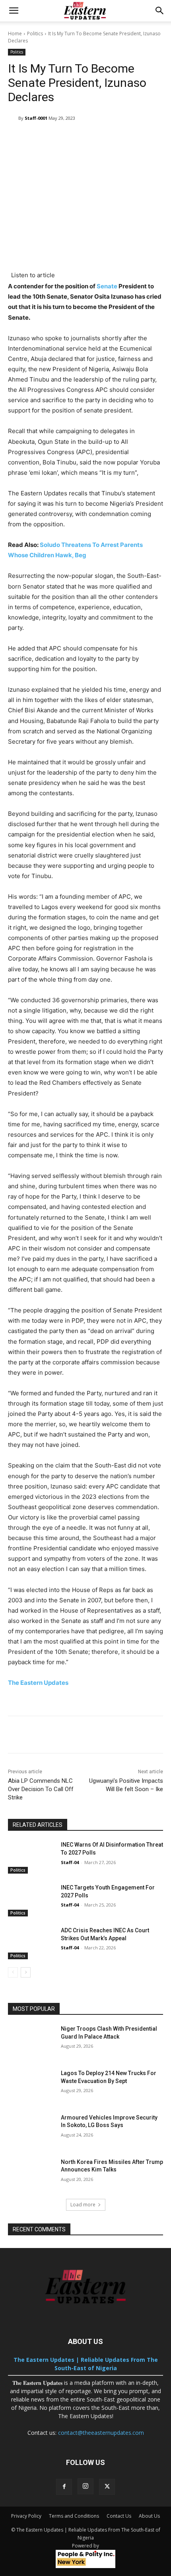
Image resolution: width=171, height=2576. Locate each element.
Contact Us (119, 2516)
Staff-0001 (36, 118)
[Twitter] (107, 2487)
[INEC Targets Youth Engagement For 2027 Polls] (31, 1900)
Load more (83, 2205)
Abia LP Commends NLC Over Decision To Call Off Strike (41, 1789)
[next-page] (26, 1972)
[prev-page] (13, 1972)
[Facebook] (64, 2487)
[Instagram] (85, 2486)
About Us (149, 2516)
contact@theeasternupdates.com (101, 2433)
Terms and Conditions (74, 2516)
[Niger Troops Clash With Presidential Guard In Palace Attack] (31, 2041)
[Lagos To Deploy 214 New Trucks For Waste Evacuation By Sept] (31, 2086)
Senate (107, 286)
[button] (14, 11)
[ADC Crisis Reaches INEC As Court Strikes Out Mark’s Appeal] (31, 1943)
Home (15, 34)
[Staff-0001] (13, 118)
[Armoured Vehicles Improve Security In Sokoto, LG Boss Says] (31, 2130)
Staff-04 (70, 1862)
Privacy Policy (26, 2516)
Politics (35, 34)
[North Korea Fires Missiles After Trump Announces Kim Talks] (31, 2175)
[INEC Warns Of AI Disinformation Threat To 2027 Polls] (31, 1857)
